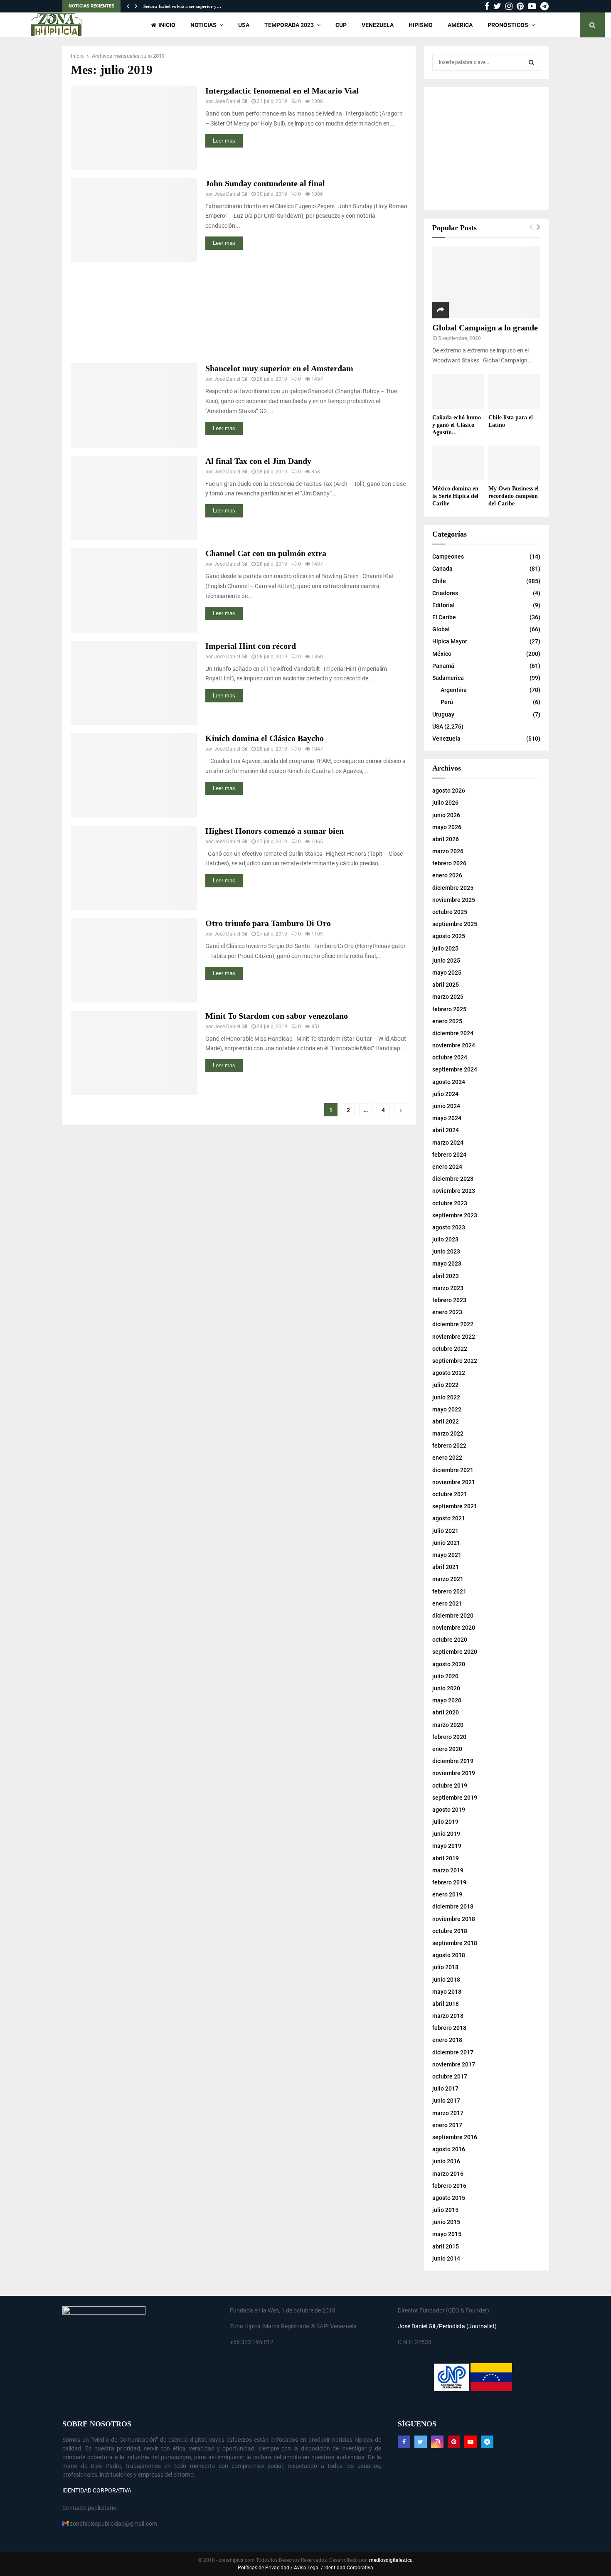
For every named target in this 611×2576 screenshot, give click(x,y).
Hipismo (421, 25)
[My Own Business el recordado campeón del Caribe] (514, 463)
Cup (341, 25)
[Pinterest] (454, 2442)
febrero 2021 (449, 1591)
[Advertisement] (239, 313)
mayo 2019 (447, 1846)
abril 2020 (446, 1712)
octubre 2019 (450, 1785)
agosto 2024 (449, 1082)
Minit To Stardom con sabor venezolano (277, 1016)
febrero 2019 (449, 1882)
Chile (439, 581)
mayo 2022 (447, 1409)
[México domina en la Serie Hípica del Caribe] (458, 463)
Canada (442, 569)
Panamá (443, 666)
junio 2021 (446, 1543)
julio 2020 (445, 1676)
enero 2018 (447, 2040)
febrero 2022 (449, 1446)
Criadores (445, 593)
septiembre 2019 (455, 1798)
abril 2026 (446, 839)
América (460, 25)
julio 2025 (445, 948)
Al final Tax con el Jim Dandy (258, 461)
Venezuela (378, 25)
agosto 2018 (449, 1955)
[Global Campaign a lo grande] (486, 282)
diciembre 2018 (453, 1906)
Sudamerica (448, 678)
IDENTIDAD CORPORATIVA (97, 2490)
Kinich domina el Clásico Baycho (265, 738)
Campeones (448, 557)
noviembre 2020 (454, 1628)
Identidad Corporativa (348, 2568)
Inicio (167, 25)
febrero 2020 (449, 1737)
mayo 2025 (447, 973)
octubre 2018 (450, 1931)
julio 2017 (445, 2088)
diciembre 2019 (453, 1761)
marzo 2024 (448, 1143)
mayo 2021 (447, 1555)
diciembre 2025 (453, 888)
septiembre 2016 (455, 2137)
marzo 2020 (448, 1725)
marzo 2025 (448, 997)
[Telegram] (487, 2442)
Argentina (454, 690)
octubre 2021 (450, 1494)
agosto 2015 (449, 2198)
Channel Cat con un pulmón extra (266, 553)
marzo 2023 (448, 1288)
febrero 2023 (449, 1300)
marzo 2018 (448, 2016)
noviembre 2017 (454, 2064)
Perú (447, 702)
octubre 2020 (450, 1640)
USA (244, 25)
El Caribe (444, 617)
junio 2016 (446, 2161)
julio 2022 (445, 1385)
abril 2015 (446, 2246)
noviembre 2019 (454, 1773)
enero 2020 (447, 1749)
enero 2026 (447, 875)
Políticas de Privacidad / (266, 2568)
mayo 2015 (447, 2234)
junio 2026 (446, 815)
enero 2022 (447, 1458)
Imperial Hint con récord (251, 646)
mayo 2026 (447, 827)
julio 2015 (445, 2210)
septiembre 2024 (455, 1069)
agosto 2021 (449, 1518)
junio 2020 (446, 1688)
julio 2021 (445, 1531)
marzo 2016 (448, 2174)
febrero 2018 (449, 2028)
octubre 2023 (450, 1203)
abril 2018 (446, 2004)
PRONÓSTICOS (508, 25)
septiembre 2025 (455, 924)
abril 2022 (446, 1421)
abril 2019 (446, 1858)
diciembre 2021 (453, 1470)
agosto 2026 (449, 791)
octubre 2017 (450, 2076)
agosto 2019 (449, 1810)
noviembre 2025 (454, 900)
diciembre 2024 (453, 1033)
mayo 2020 (447, 1700)
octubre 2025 (450, 912)
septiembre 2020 (455, 1652)
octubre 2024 (450, 1057)
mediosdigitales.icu (391, 2560)
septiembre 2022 (455, 1361)
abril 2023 (446, 1276)
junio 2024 (446, 1106)
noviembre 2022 (454, 1337)
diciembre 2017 (453, 2052)
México (442, 654)
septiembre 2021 (455, 1506)
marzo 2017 (448, 2113)
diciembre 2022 (453, 1324)
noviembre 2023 (454, 1191)
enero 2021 (447, 1603)
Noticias (203, 25)
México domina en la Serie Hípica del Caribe (455, 496)
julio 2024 (445, 1094)
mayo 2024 (447, 1118)
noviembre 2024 (454, 1045)
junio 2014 (446, 2258)
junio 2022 (446, 1397)
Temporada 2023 (289, 25)
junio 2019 (446, 1834)
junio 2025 (446, 960)
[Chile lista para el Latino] (514, 391)
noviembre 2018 (454, 1919)
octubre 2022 (450, 1349)
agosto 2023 (449, 1227)
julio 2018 (445, 1967)
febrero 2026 (449, 863)
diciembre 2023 (453, 1179)
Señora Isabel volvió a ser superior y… (182, 6)
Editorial (443, 605)
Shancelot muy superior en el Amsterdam (279, 368)
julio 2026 (445, 803)
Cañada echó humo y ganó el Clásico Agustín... (457, 425)
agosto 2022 (449, 1373)
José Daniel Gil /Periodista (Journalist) (447, 2326)
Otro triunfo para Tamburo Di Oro (268, 923)
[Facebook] (404, 2442)
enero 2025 (447, 1021)
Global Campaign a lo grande (485, 328)
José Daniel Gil (231, 101)
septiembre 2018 (455, 1943)
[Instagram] (437, 2442)
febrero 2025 (449, 1009)
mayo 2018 (447, 1992)
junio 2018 (446, 1980)
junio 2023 (446, 1251)
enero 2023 (447, 1312)
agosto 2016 (449, 2149)
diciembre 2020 (453, 1616)
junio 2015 (446, 2222)
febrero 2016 (449, 2186)
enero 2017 (447, 2125)
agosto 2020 (449, 1664)
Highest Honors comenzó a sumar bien (275, 831)
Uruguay (443, 714)
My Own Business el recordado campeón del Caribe (514, 496)
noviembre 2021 (454, 1482)
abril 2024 (446, 1130)
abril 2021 (446, 1567)
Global (441, 629)
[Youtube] (471, 2442)
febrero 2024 (449, 1155)
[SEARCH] (531, 62)
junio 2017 (446, 2101)
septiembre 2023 (455, 1215)
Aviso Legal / (308, 2568)
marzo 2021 (448, 1579)
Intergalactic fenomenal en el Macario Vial (282, 91)
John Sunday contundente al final (265, 183)
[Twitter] (421, 2442)
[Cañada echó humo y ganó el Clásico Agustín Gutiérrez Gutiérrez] (458, 391)
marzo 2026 (448, 851)
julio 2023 (445, 1239)
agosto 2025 (449, 936)
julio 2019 (445, 1822)
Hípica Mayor (450, 641)
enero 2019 (447, 1894)
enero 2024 (447, 1167)
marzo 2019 (448, 1870)
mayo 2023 (447, 1263)
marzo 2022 (448, 1433)
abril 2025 (446, 985)
